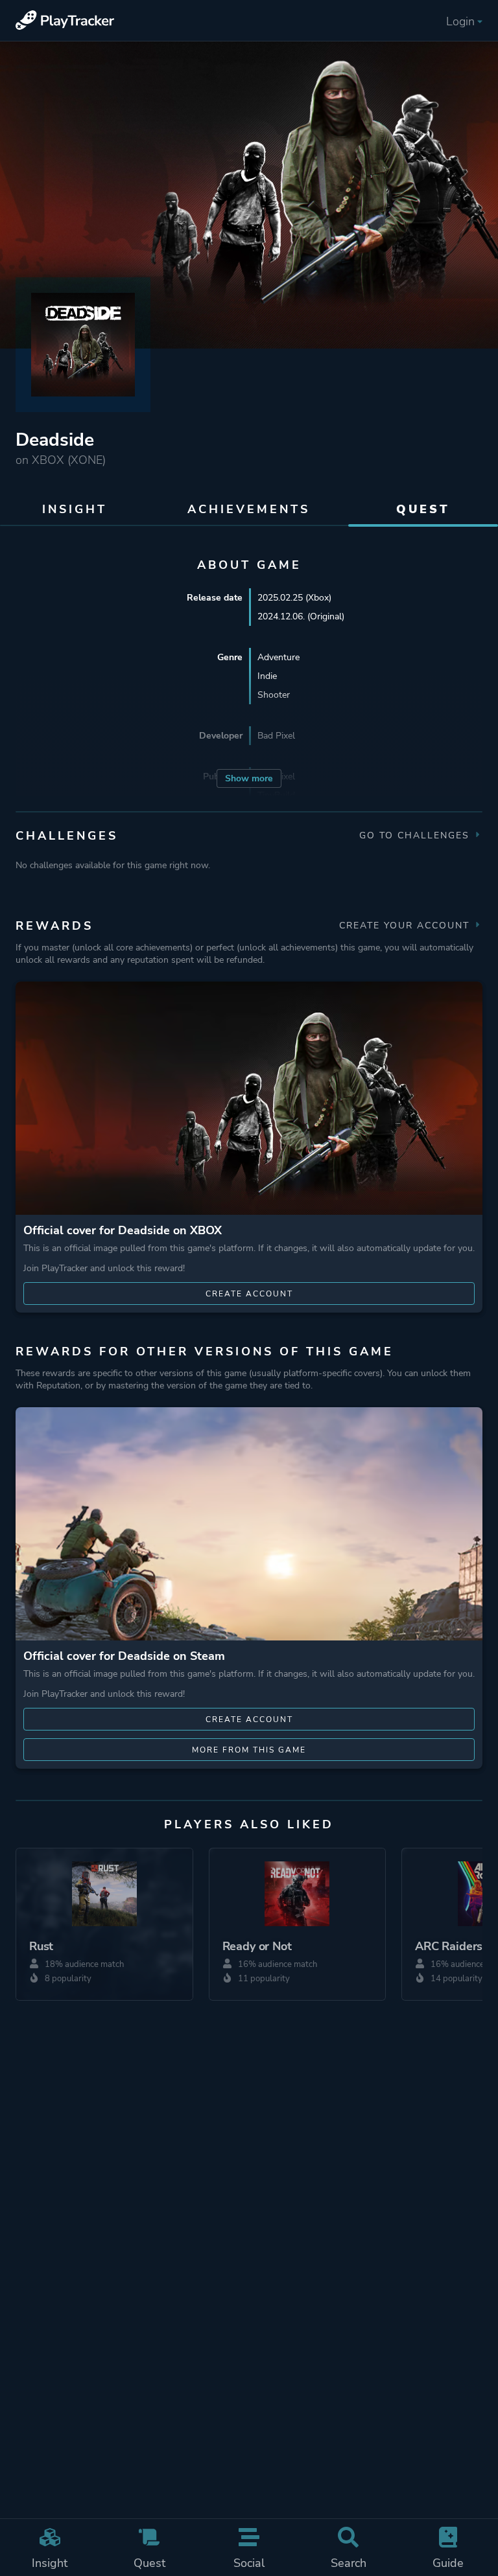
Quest (149, 2563)
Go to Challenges (416, 835)
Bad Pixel (276, 736)
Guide (448, 2563)
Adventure (279, 657)
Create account (249, 1294)
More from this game (249, 1750)
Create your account (406, 926)
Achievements (249, 509)
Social (249, 2563)
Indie (267, 676)
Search (349, 2563)
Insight (50, 2563)
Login (460, 21)
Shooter (274, 695)
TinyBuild (276, 795)
